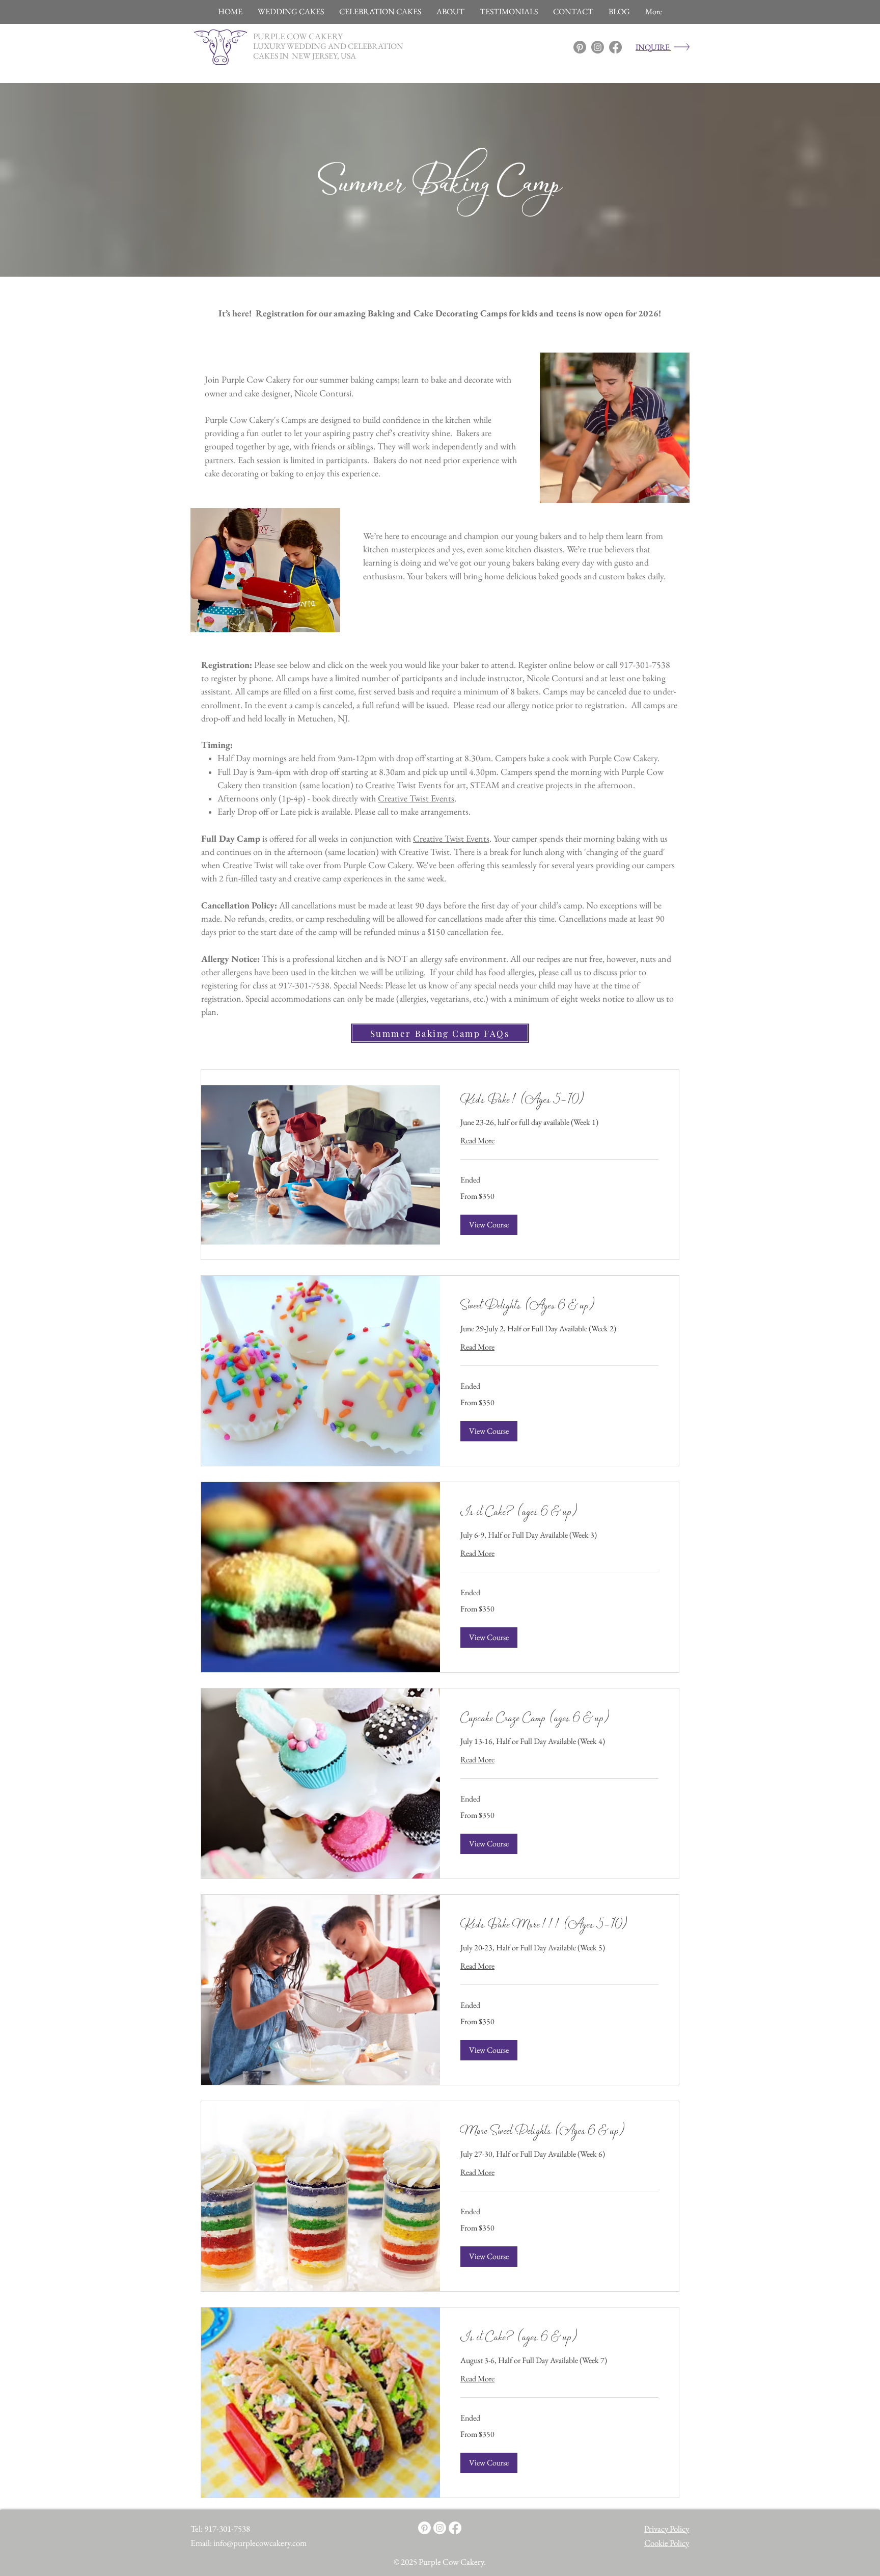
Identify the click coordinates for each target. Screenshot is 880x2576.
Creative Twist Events (416, 798)
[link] (559, 1101)
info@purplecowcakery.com (260, 2543)
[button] (489, 1225)
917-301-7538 (227, 2529)
